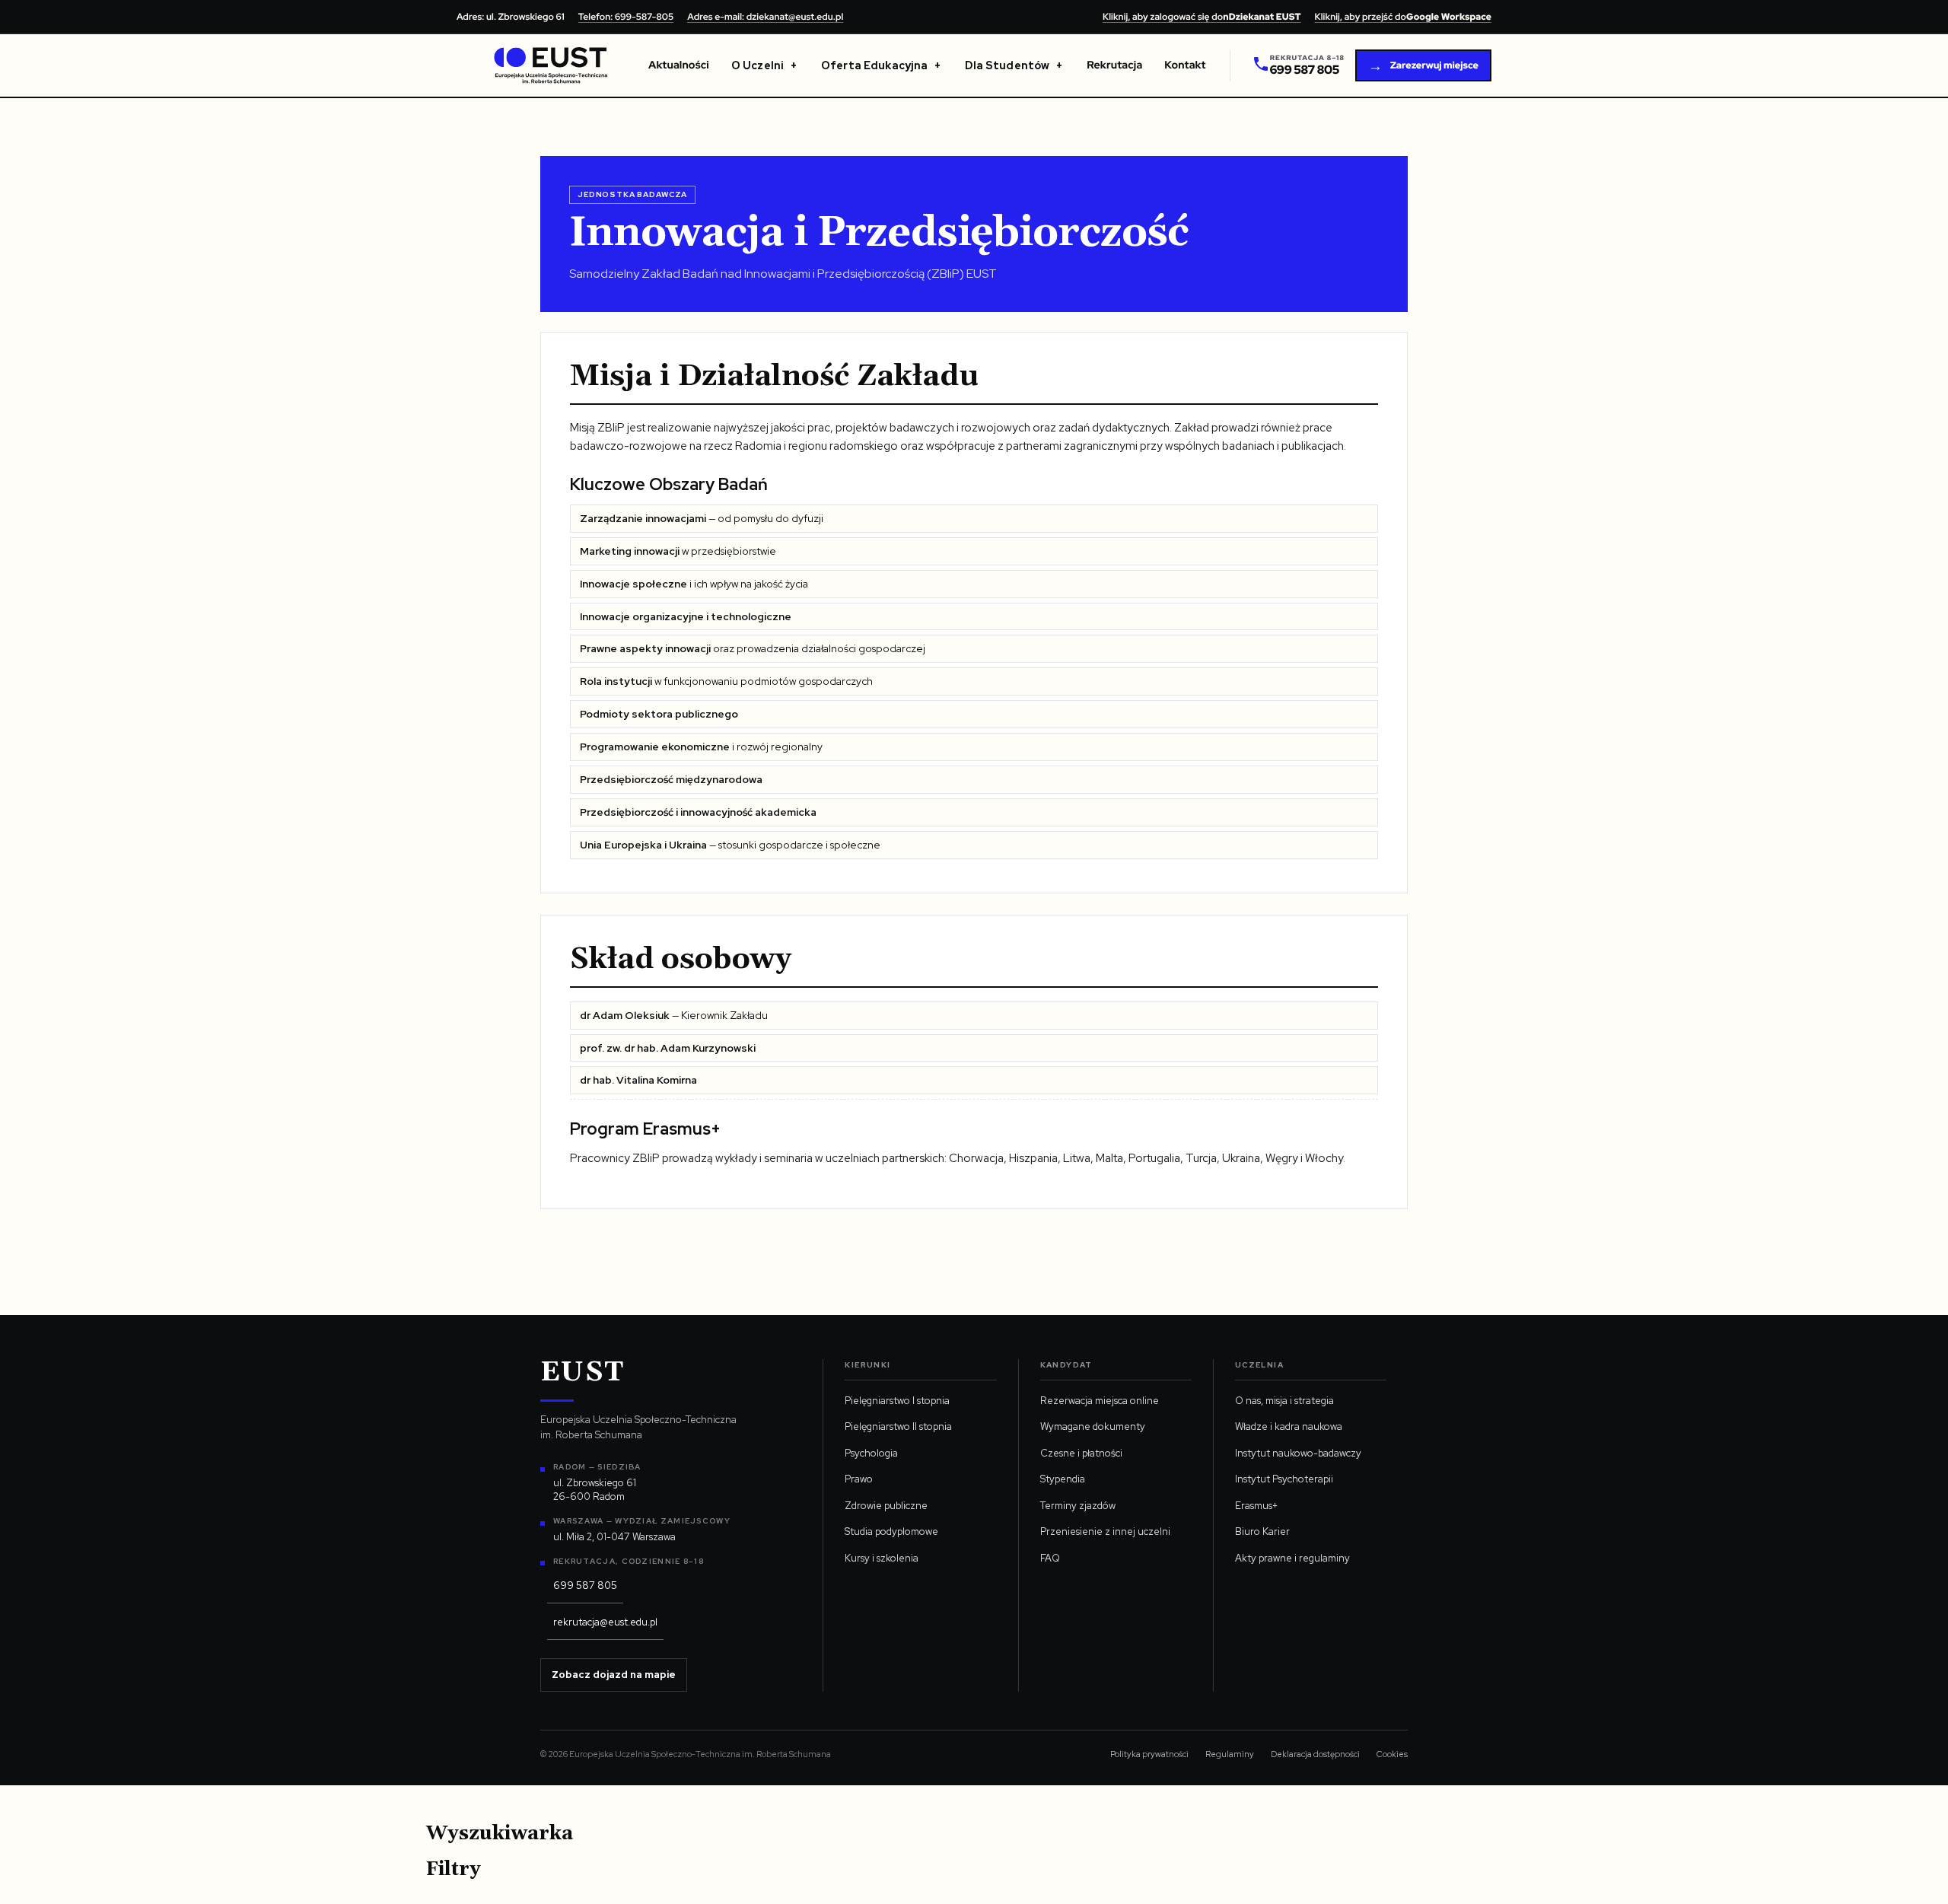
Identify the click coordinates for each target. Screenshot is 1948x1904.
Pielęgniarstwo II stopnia (898, 1426)
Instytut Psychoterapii (1284, 1479)
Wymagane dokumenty (1093, 1426)
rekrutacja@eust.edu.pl (605, 1622)
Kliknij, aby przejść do (1403, 17)
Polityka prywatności (1149, 1754)
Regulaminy (1230, 1754)
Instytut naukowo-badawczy (1298, 1453)
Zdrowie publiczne (886, 1506)
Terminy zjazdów (1078, 1506)
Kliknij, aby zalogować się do (1202, 17)
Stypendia (1063, 1479)
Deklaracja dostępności (1315, 1754)
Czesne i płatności (1081, 1453)
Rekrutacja (1114, 65)
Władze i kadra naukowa (1289, 1426)
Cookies (1392, 1754)
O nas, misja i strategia (1284, 1401)
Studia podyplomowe (891, 1531)
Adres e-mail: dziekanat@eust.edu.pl (765, 17)
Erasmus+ (1256, 1506)
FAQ (1050, 1558)
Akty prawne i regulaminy (1292, 1558)
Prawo (859, 1479)
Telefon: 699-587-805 (626, 17)
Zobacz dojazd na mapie (614, 1675)
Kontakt (1185, 65)
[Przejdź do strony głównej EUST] (551, 65)
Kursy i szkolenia (882, 1558)
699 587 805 (585, 1586)
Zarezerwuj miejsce (1423, 66)
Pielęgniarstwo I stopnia (897, 1401)
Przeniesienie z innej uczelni (1105, 1531)
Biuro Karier (1262, 1531)
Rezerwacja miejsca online (1100, 1401)
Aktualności (679, 65)
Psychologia (871, 1453)
